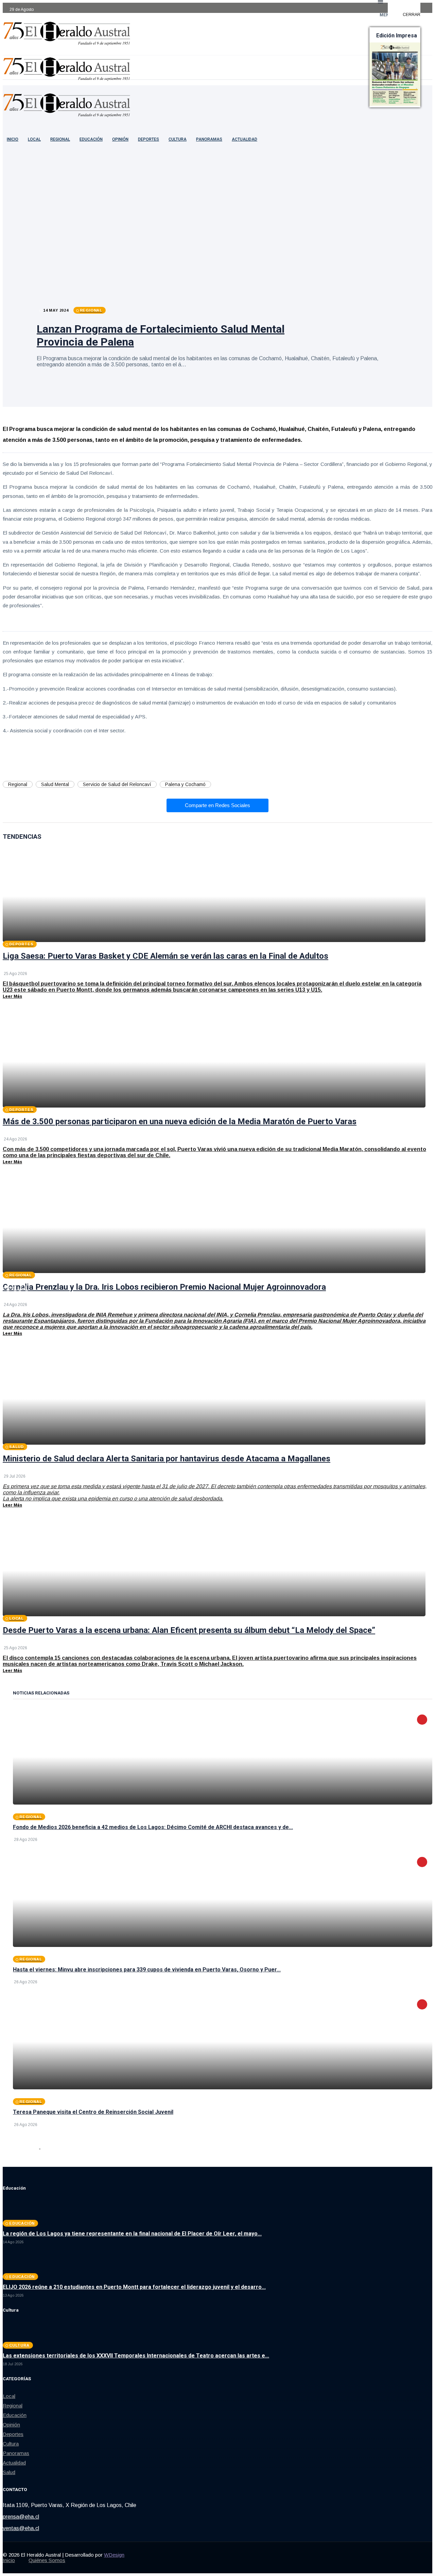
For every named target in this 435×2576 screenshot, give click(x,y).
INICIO (13, 139)
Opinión (120, 139)
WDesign (114, 2555)
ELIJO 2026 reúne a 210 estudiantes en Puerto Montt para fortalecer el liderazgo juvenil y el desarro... (134, 2287)
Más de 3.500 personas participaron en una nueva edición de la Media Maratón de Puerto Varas (180, 1121)
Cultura (178, 139)
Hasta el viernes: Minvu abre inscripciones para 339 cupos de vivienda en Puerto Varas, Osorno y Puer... (147, 1970)
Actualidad (245, 139)
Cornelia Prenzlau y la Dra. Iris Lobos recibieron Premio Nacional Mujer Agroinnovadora (164, 1287)
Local (34, 139)
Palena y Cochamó (185, 784)
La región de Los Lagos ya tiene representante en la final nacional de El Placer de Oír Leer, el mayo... (132, 2234)
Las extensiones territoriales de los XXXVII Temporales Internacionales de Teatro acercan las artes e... (136, 2356)
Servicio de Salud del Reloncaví (117, 784)
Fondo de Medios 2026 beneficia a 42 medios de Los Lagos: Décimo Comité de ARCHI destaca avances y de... (153, 1827)
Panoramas (209, 139)
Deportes (149, 139)
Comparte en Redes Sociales (217, 805)
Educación (91, 139)
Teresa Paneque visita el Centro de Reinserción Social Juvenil (93, 2112)
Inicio (9, 2560)
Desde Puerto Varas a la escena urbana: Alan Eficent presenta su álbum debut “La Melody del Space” (189, 1630)
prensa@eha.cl (21, 2517)
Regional (60, 139)
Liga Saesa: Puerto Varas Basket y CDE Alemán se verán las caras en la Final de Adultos (166, 956)
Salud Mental (55, 784)
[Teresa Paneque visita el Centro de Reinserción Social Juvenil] (223, 2042)
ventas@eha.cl (21, 2528)
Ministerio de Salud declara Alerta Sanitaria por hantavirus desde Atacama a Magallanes (167, 1459)
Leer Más (12, 996)
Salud (9, 2472)
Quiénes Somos (47, 2560)
